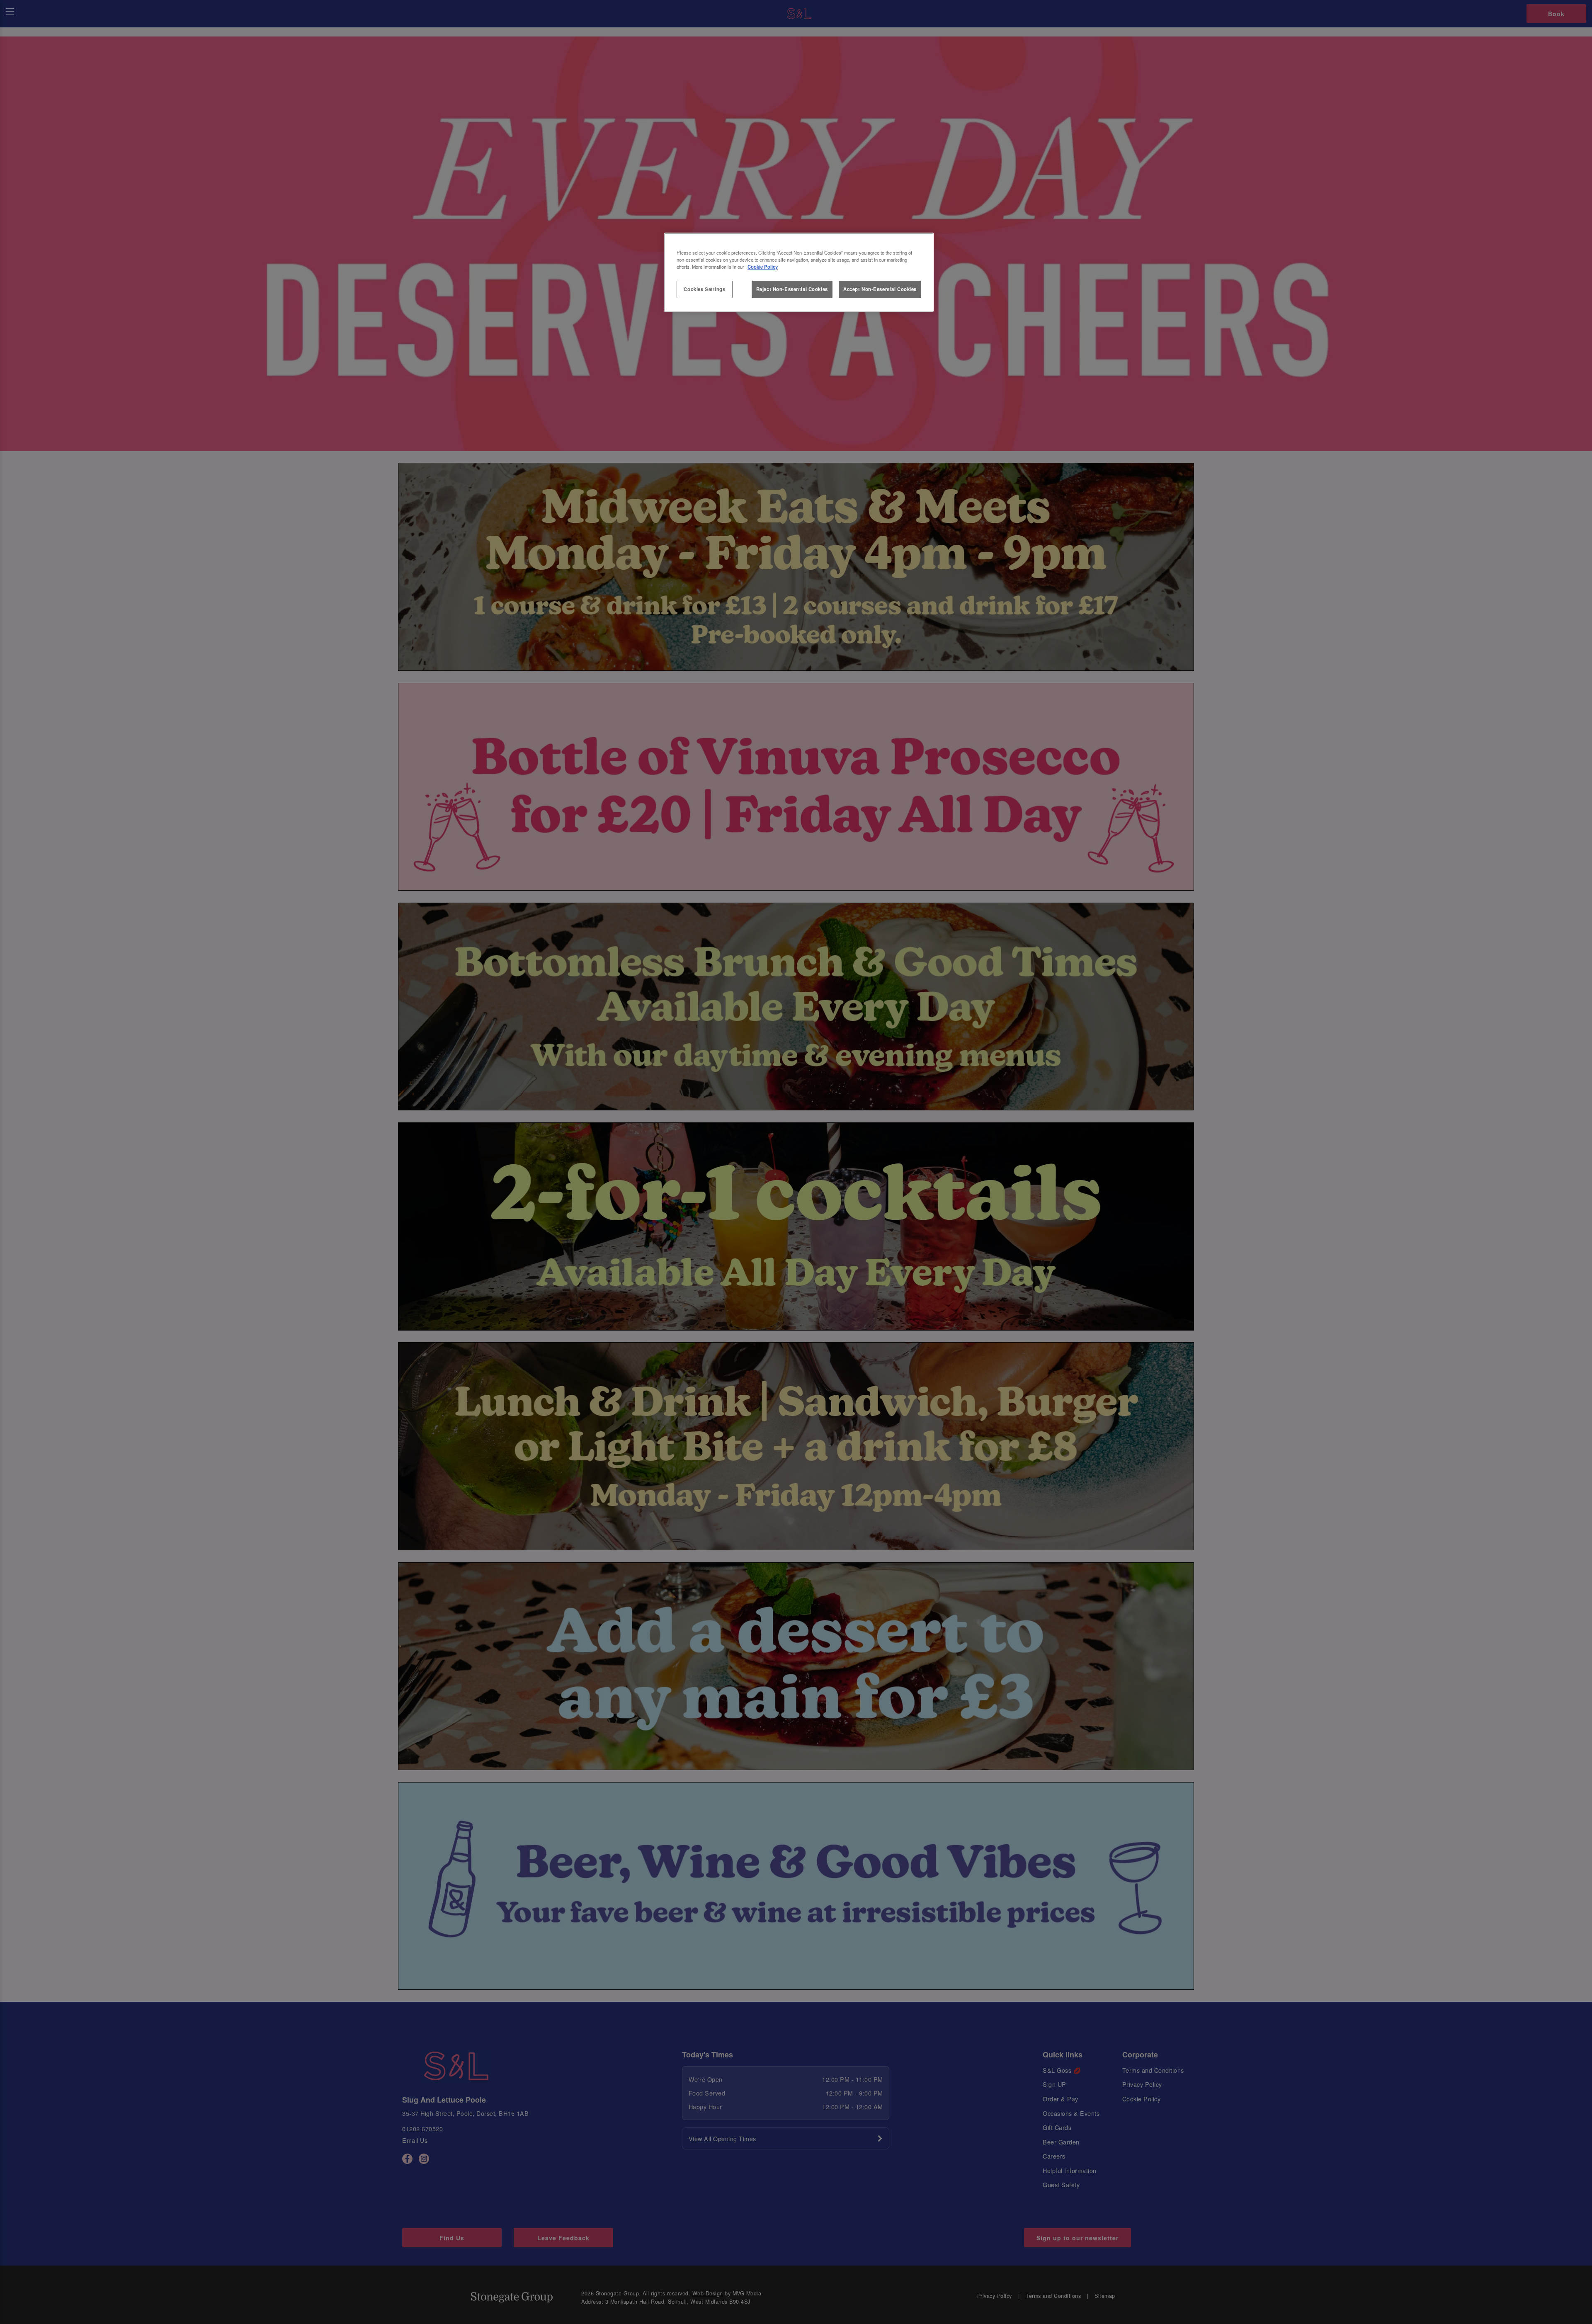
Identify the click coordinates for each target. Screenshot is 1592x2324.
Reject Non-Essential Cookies (792, 289)
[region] (799, 272)
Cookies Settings (704, 289)
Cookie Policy (763, 267)
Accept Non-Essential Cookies (880, 289)
